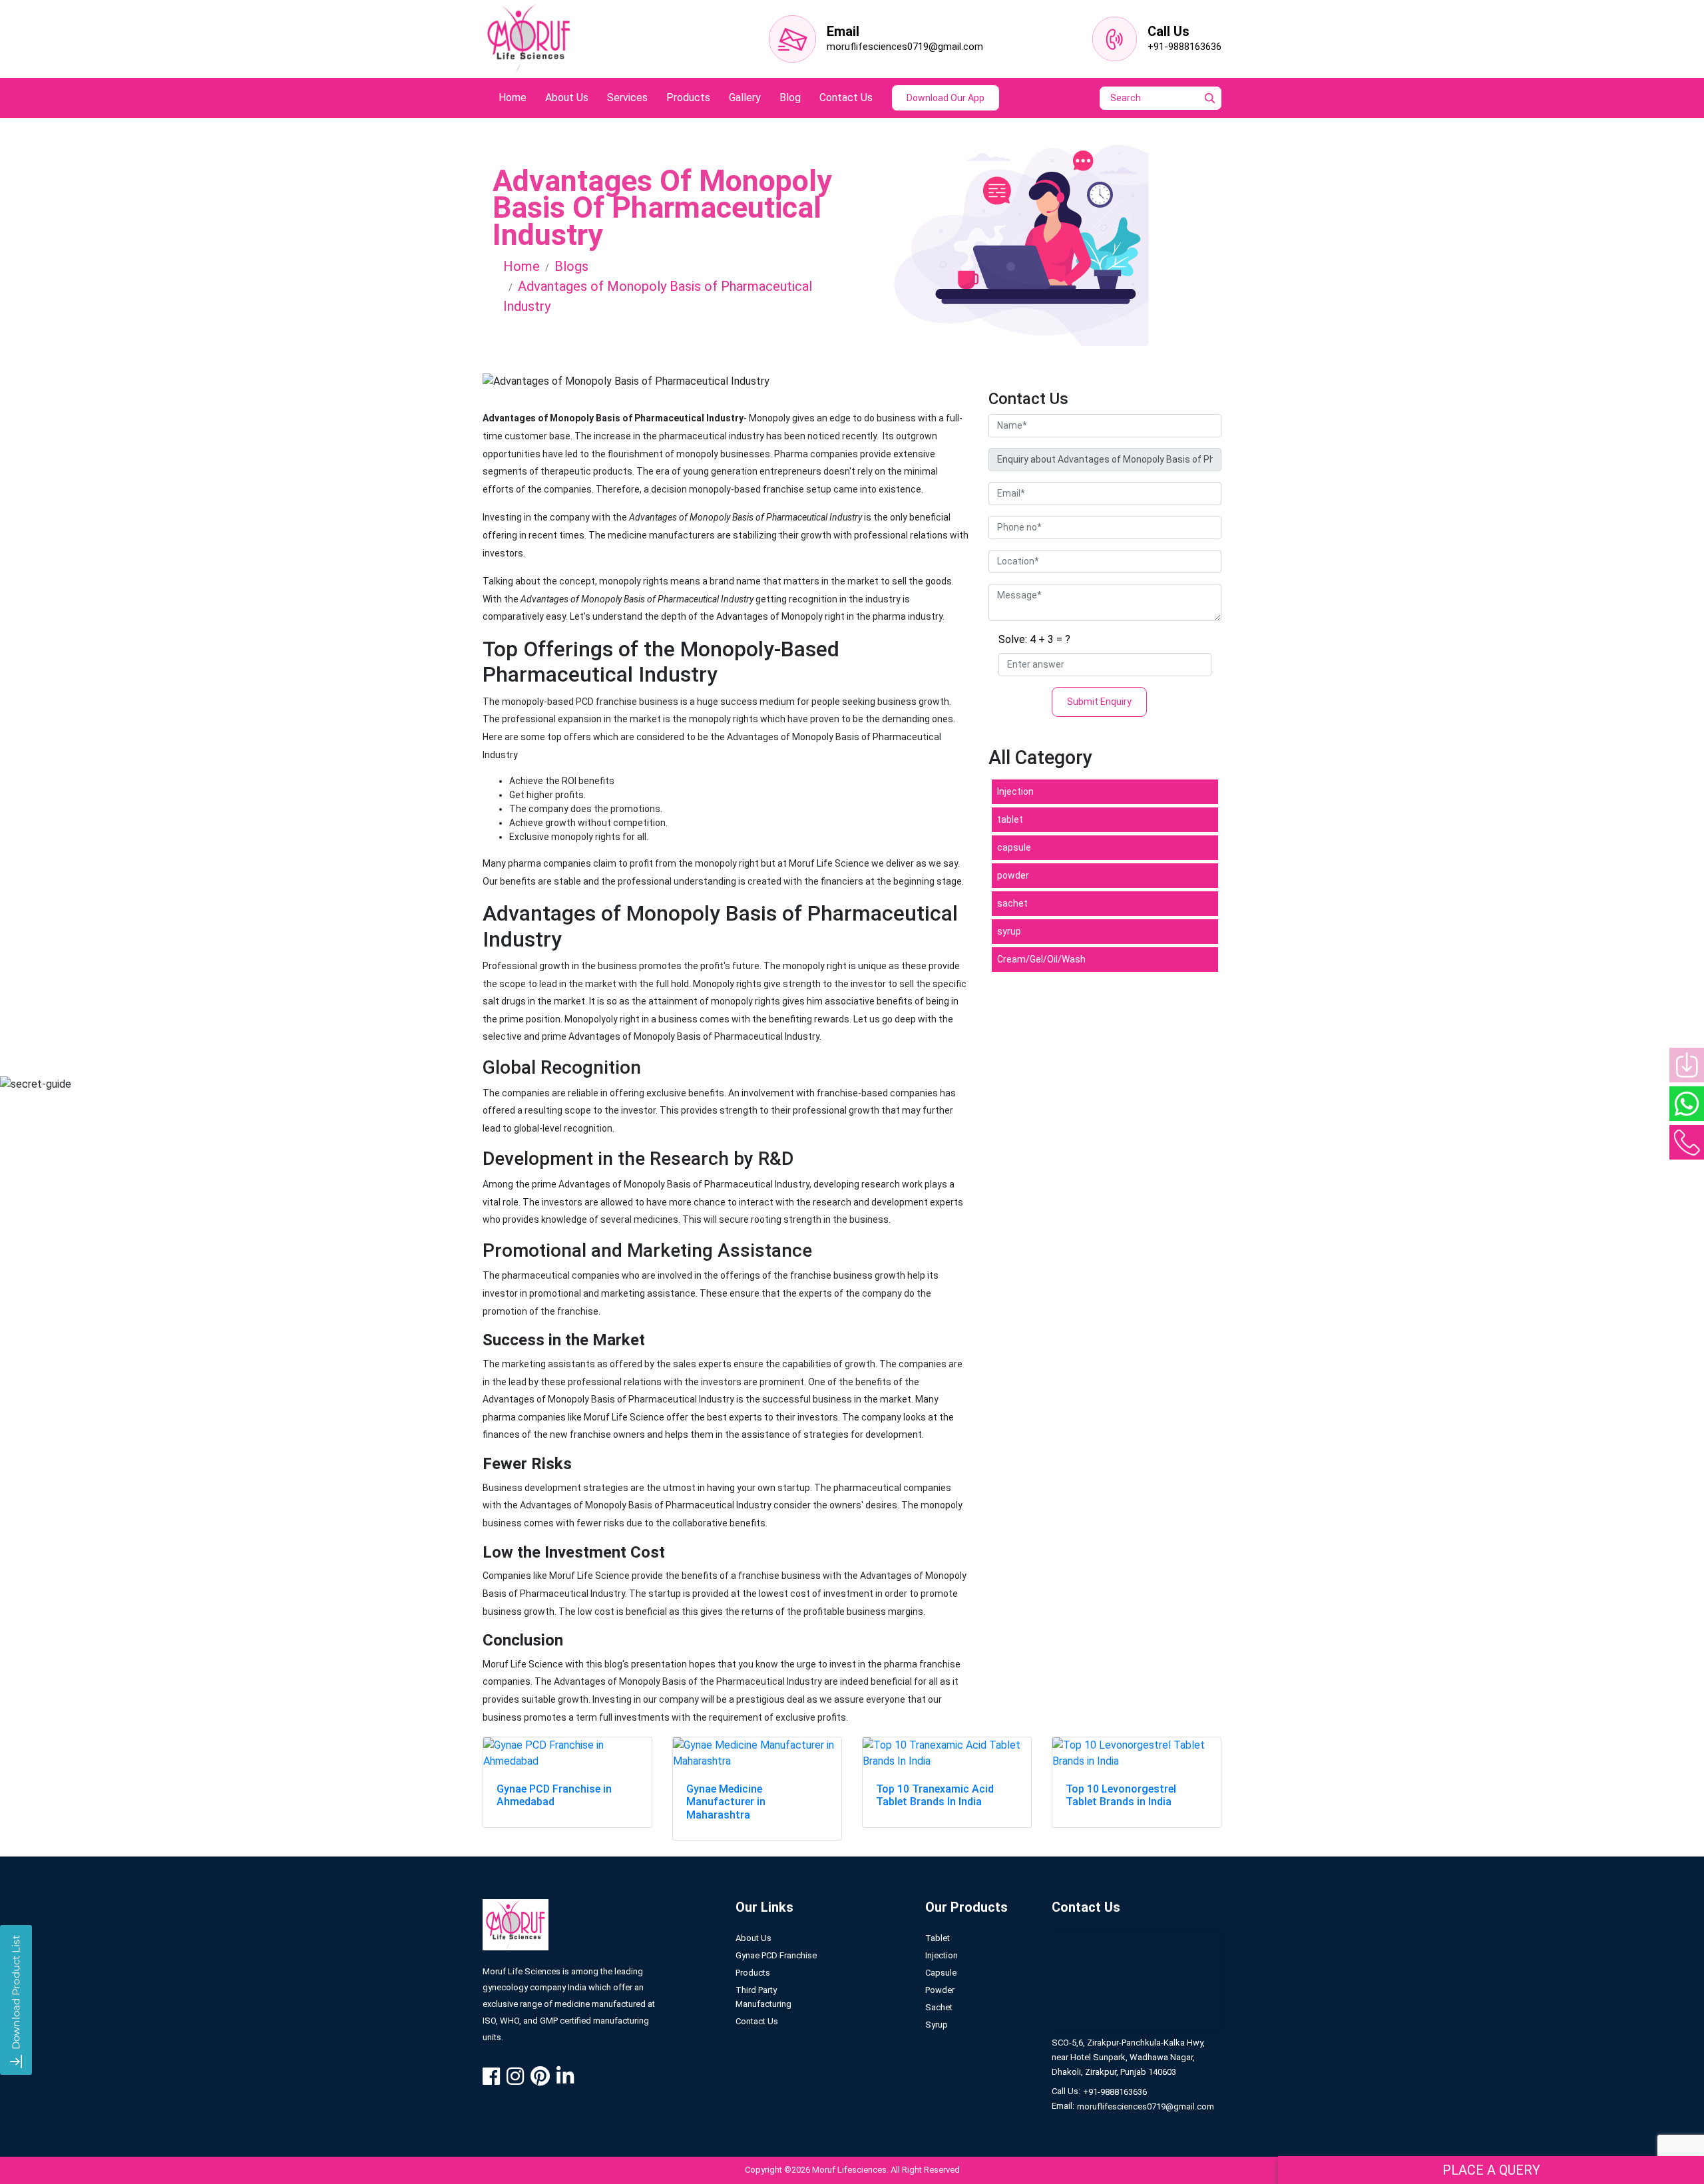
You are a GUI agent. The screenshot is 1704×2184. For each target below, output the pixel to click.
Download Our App (946, 98)
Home (522, 266)
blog (790, 98)
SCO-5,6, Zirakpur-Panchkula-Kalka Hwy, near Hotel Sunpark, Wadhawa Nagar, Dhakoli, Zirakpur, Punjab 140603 (1128, 2057)
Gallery (745, 98)
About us (753, 1938)
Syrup (937, 2025)
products (688, 98)
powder (1013, 875)
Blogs (571, 266)
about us (567, 98)
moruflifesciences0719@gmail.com (905, 47)
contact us (846, 98)
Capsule (941, 1973)
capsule (1014, 847)
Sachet (939, 2007)
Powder (940, 1990)
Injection (1015, 791)
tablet (1010, 819)
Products (753, 1973)
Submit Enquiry (1099, 702)
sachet (1012, 903)
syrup (1009, 931)
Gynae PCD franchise (776, 1955)
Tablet (938, 1938)
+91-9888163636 (1184, 47)
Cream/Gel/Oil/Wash (1041, 959)
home (513, 98)
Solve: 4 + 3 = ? (1034, 639)
